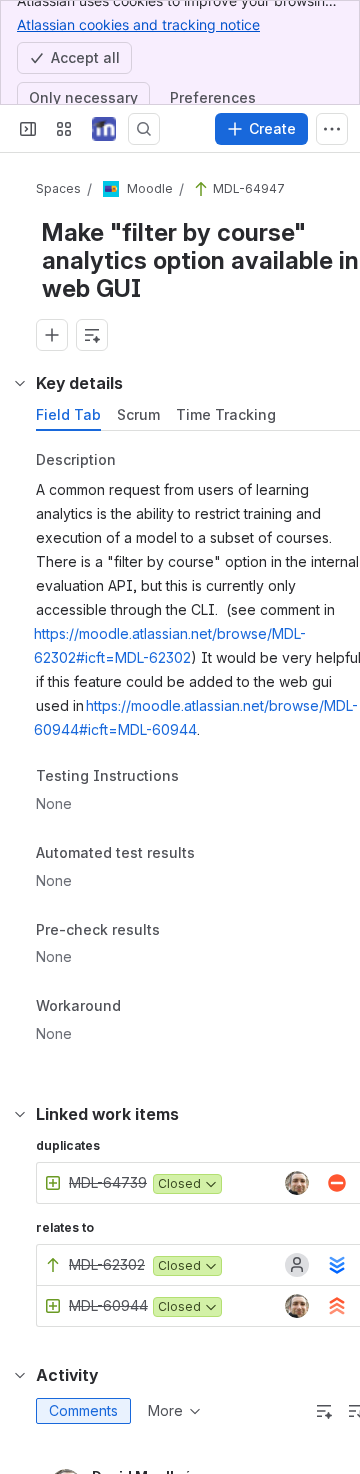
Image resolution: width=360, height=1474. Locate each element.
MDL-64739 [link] (108, 1182)
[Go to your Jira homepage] (104, 129)
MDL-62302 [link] (107, 1264)
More (165, 1410)
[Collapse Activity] (20, 1375)
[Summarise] (324, 1411)
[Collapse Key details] (20, 383)
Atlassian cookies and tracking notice (138, 24)
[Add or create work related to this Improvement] (52, 335)
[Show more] (332, 129)
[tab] (68, 415)
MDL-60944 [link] (108, 1305)
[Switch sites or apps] (64, 129)
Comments (83, 1410)
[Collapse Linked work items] (20, 1114)
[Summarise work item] (92, 335)
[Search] (144, 129)
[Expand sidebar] (28, 129)
